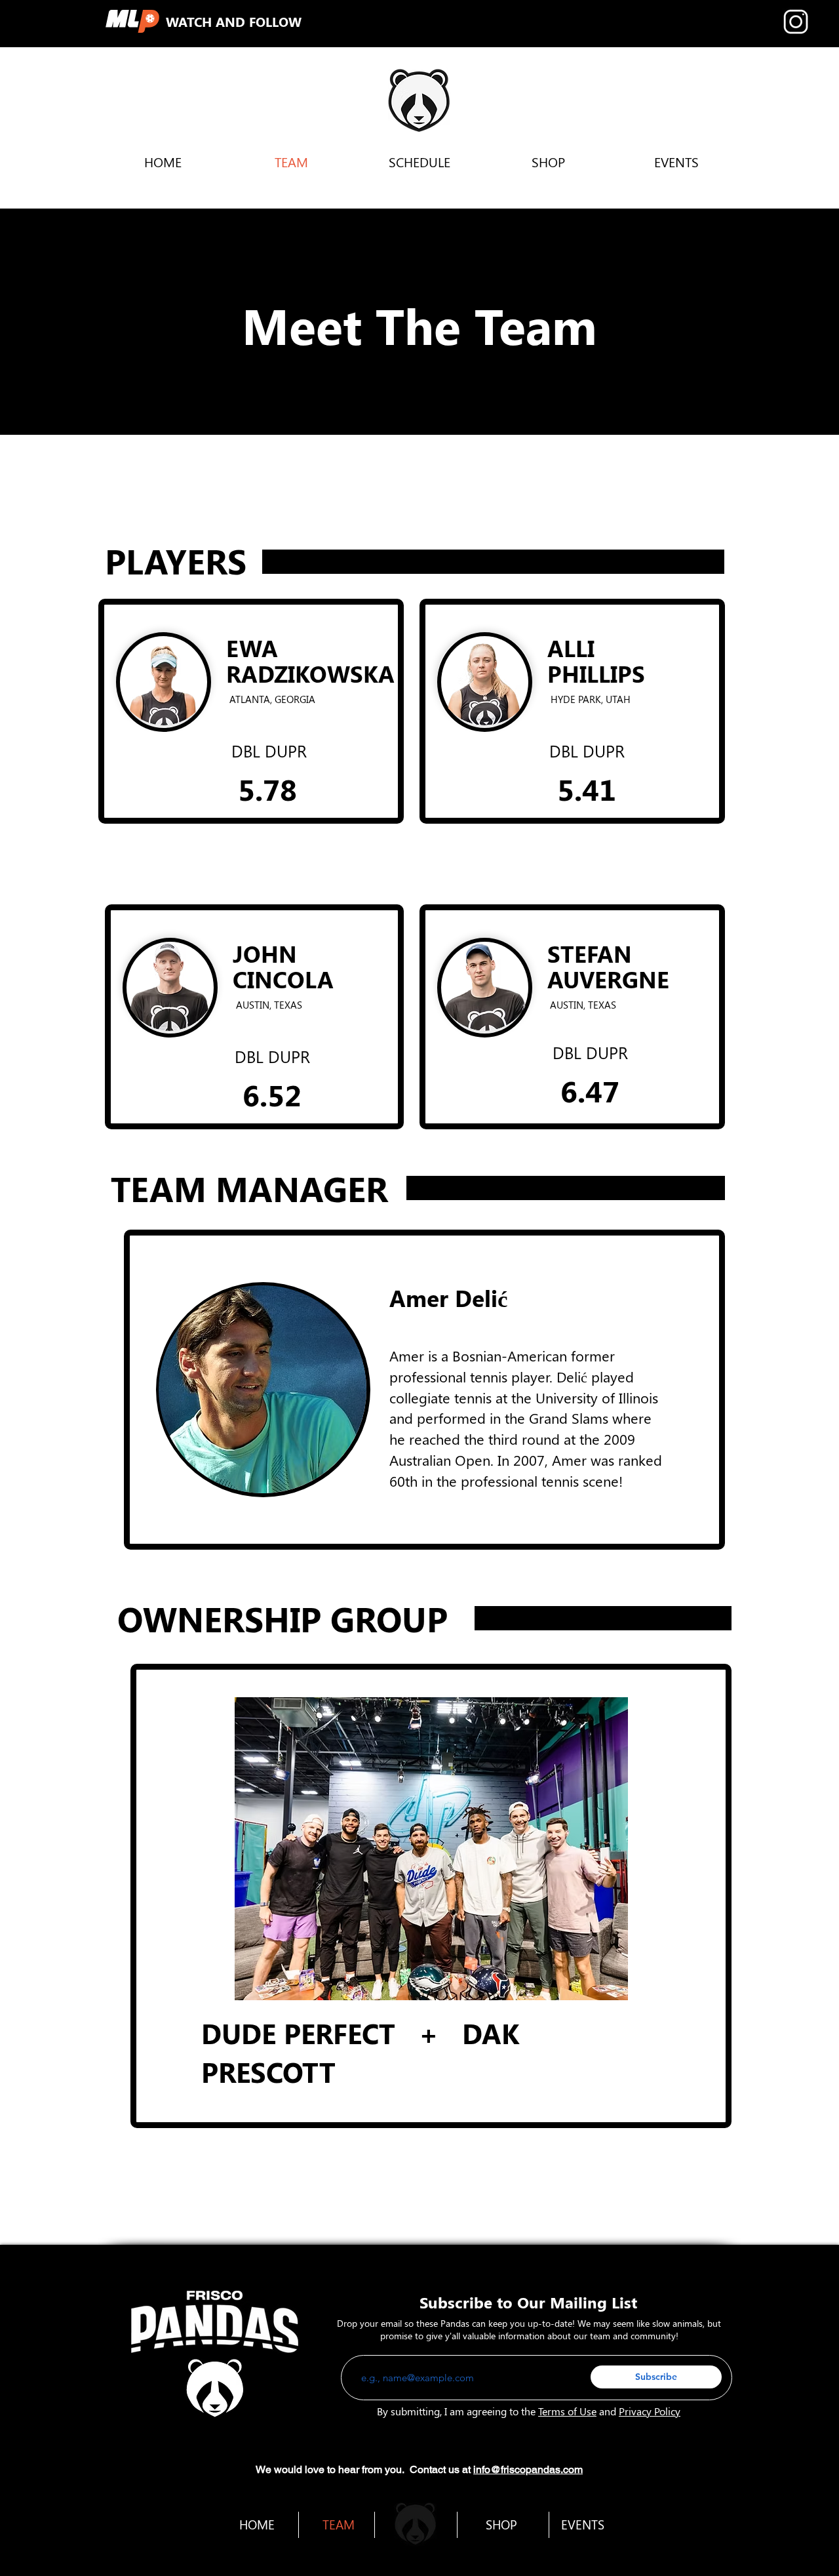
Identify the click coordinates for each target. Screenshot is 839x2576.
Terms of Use (567, 2411)
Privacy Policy (650, 2411)
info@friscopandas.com (528, 2469)
